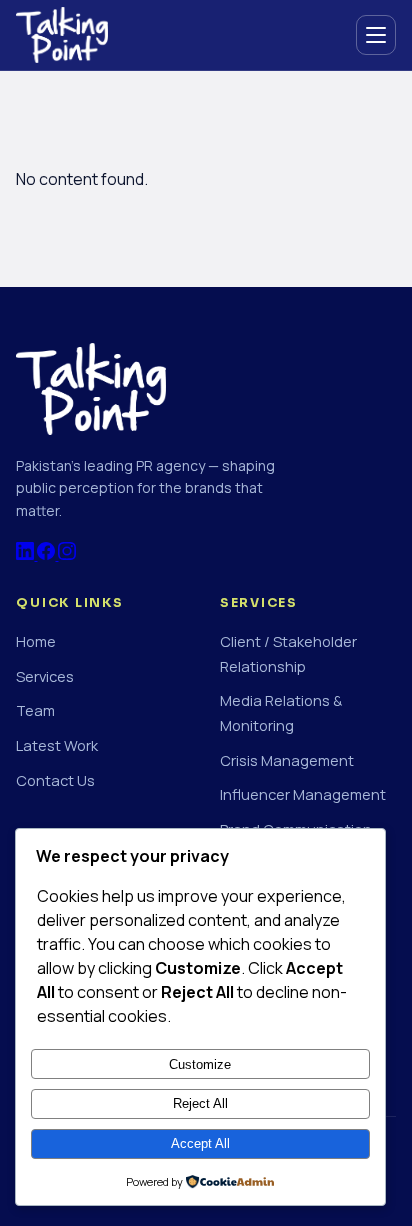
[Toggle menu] (376, 35)
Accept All (200, 1143)
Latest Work (57, 745)
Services (45, 676)
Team (35, 710)
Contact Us (55, 780)
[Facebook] (47, 554)
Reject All (200, 1103)
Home (36, 641)
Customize (200, 1064)
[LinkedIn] (26, 554)
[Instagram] (67, 554)
